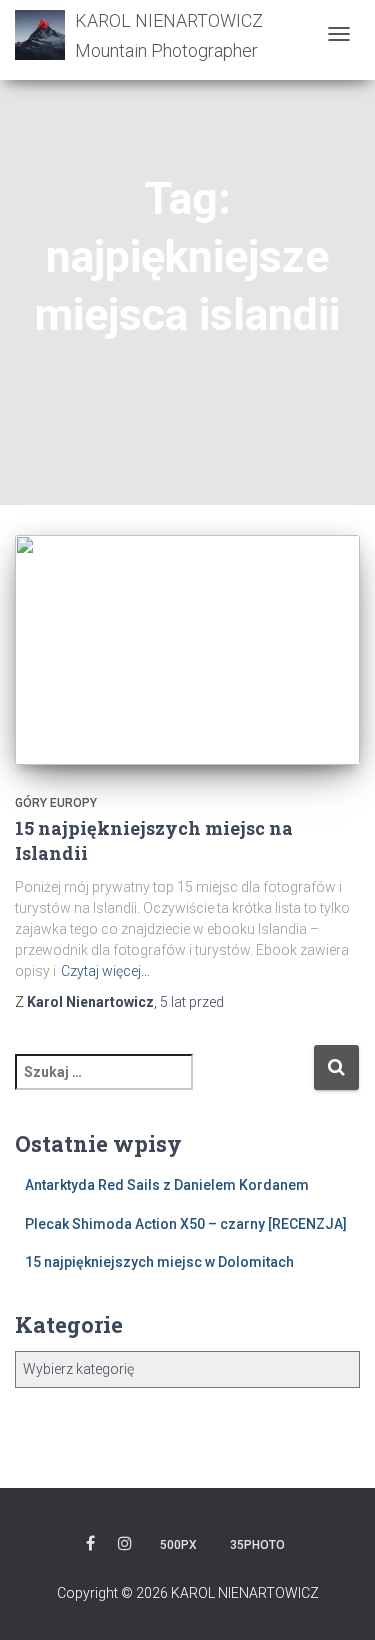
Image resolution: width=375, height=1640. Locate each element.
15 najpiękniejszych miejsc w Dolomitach (159, 1262)
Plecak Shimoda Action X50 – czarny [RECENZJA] (186, 1224)
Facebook (90, 1546)
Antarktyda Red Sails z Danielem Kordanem (167, 1185)
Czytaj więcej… (105, 971)
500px (178, 1545)
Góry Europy (56, 803)
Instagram (125, 1546)
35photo (257, 1545)
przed (192, 1002)
